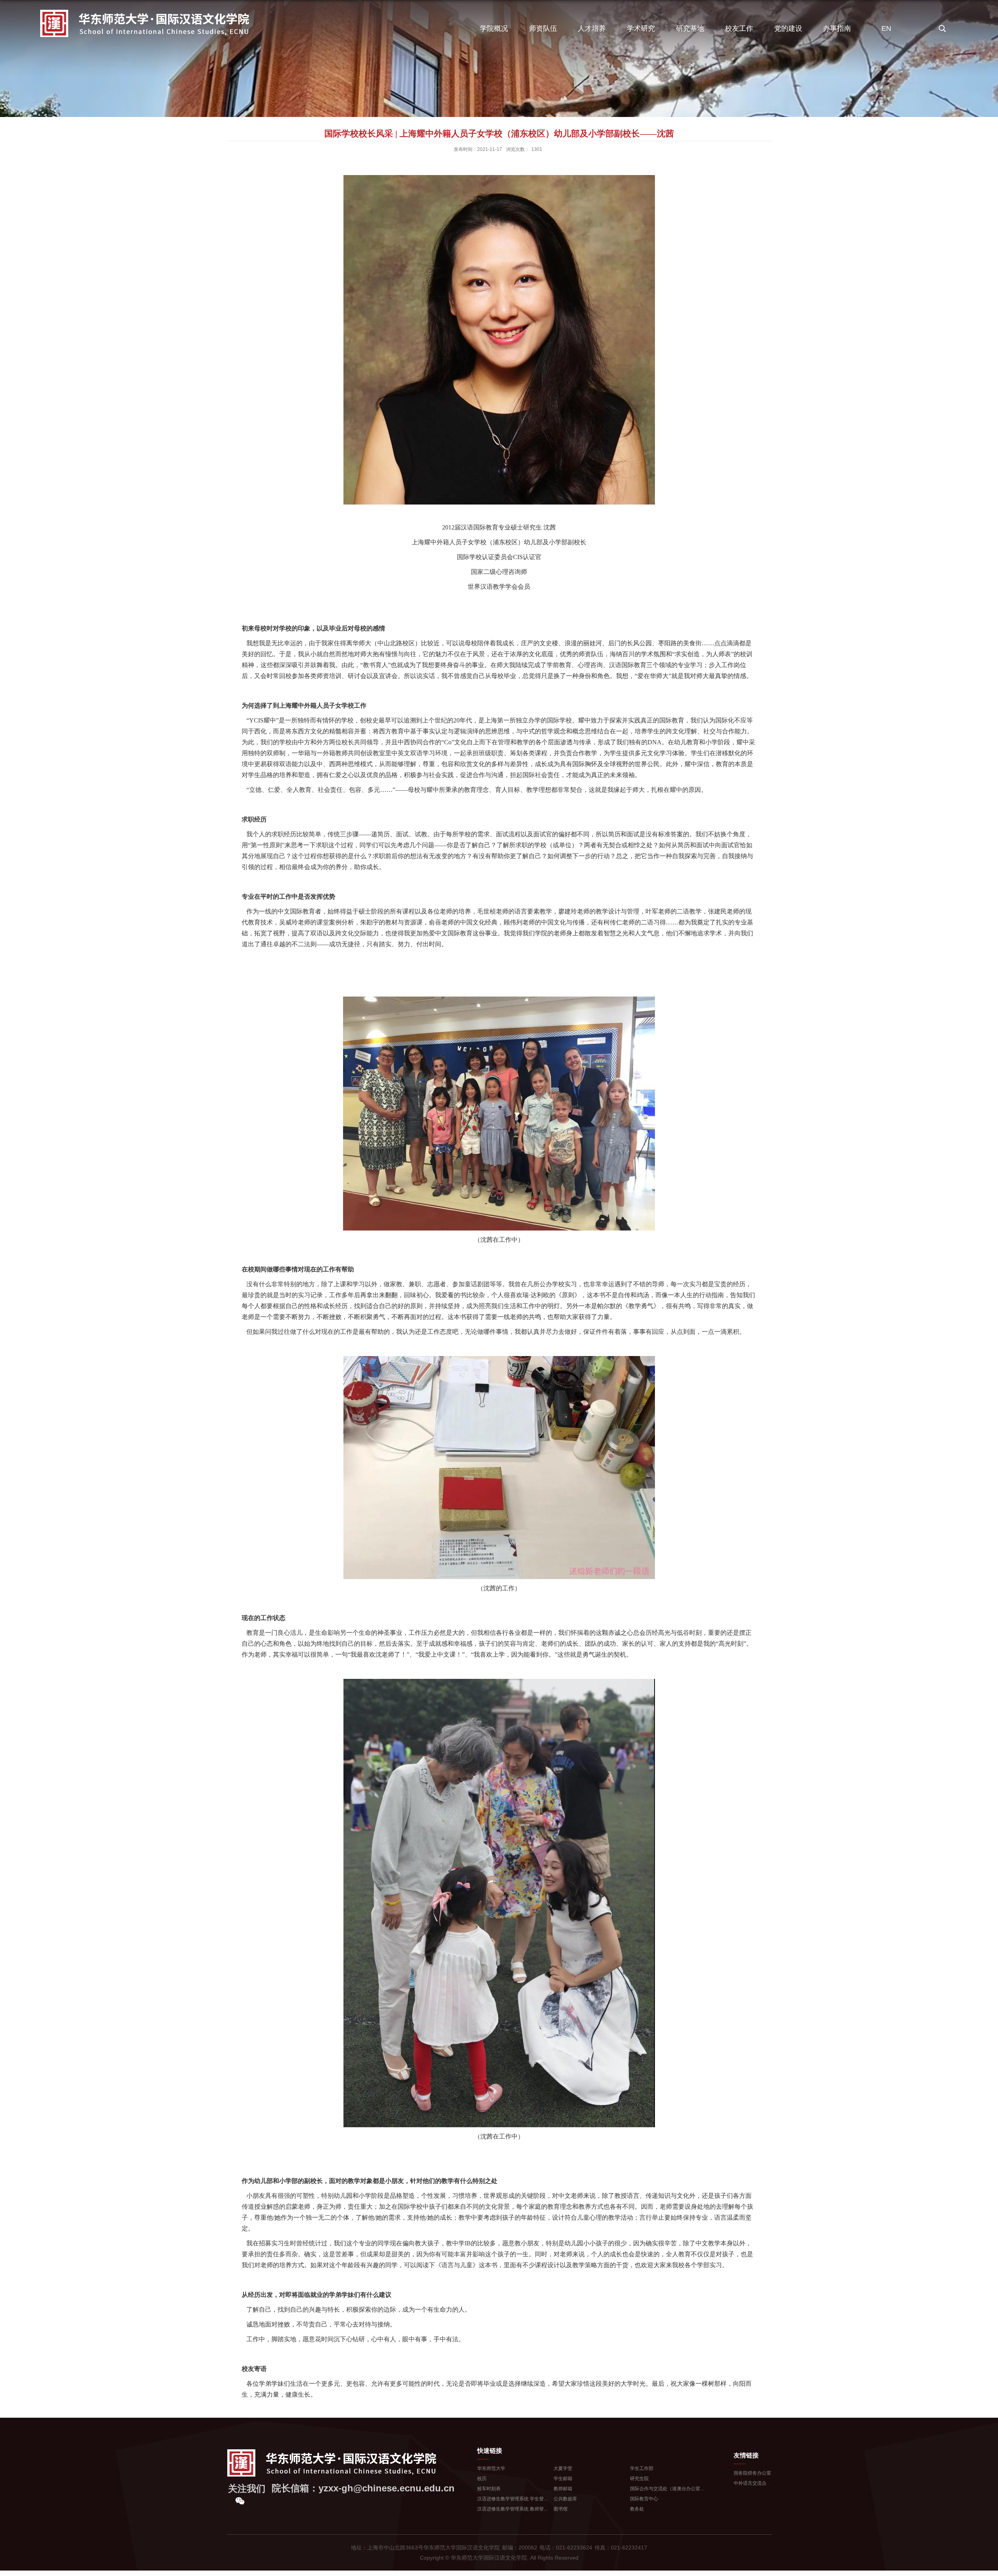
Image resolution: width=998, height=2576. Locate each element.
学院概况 (494, 28)
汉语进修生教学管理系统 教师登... (512, 2509)
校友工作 (739, 28)
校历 (482, 2479)
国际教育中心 (644, 2499)
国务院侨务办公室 (752, 2473)
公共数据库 (565, 2499)
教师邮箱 (563, 2489)
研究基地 (690, 28)
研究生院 (639, 2479)
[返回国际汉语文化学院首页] (145, 11)
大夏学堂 (563, 2468)
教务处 (637, 2509)
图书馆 (561, 2509)
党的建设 (788, 28)
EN (886, 28)
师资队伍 (543, 28)
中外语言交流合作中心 (757, 2483)
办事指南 (837, 28)
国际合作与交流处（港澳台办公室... (667, 2489)
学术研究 (641, 28)
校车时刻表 (489, 2489)
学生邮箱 (563, 2479)
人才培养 (592, 28)
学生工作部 (642, 2468)
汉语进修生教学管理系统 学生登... (512, 2499)
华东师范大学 (491, 2468)
